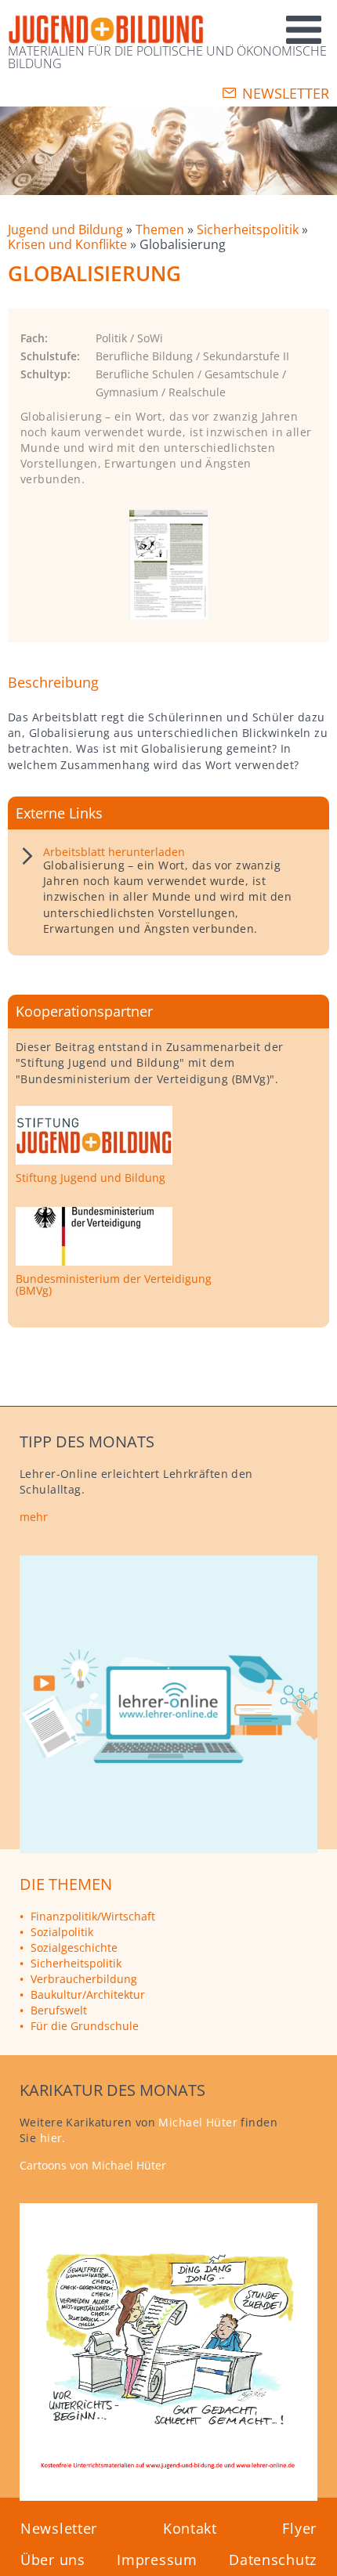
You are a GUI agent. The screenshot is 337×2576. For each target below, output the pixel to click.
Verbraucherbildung (84, 1979)
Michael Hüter (198, 2122)
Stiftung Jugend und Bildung (91, 1178)
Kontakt (190, 2528)
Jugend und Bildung (67, 229)
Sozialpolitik (62, 1932)
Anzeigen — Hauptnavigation (243, 22)
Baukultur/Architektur (88, 1994)
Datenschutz (273, 2560)
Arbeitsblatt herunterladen (114, 852)
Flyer (299, 2528)
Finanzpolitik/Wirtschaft (93, 1916)
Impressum (157, 2560)
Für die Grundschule (85, 2026)
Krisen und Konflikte (69, 244)
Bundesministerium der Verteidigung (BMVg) (114, 1285)
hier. (53, 2138)
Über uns (53, 2560)
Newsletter (286, 93)
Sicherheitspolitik (249, 229)
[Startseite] (106, 30)
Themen (161, 229)
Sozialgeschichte (74, 1947)
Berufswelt (59, 2010)
